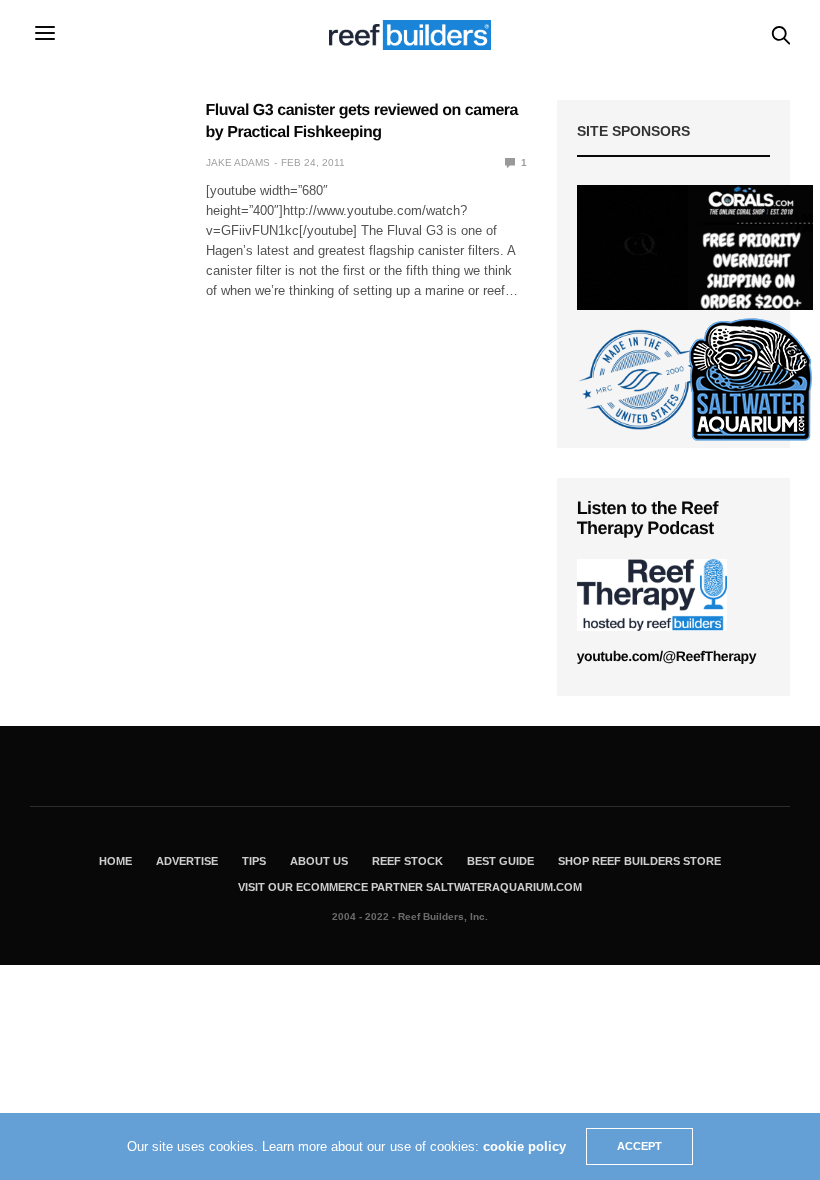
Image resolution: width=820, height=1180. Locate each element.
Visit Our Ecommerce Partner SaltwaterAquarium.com (410, 887)
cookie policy (524, 1146)
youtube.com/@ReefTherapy (666, 656)
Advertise (187, 861)
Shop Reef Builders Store (639, 861)
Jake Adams (238, 162)
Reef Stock (407, 861)
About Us (319, 861)
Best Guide (500, 861)
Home (115, 861)
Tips (254, 861)
